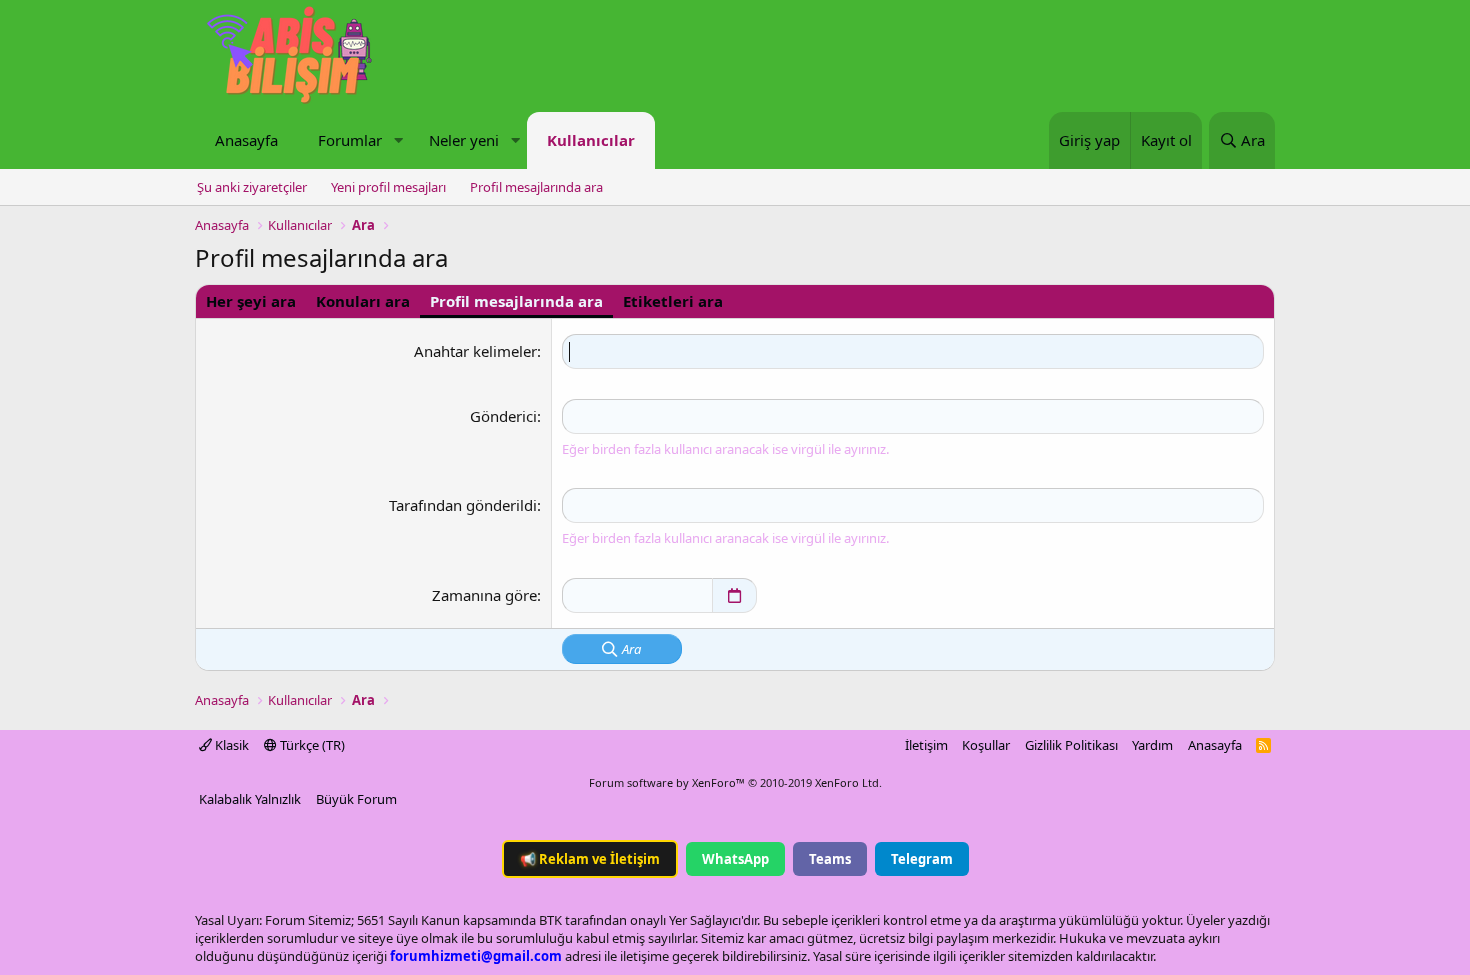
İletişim (926, 745)
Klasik (230, 745)
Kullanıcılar (591, 140)
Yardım (1152, 745)
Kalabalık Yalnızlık (250, 799)
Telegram (922, 859)
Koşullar (986, 745)
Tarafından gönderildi (463, 505)
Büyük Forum (356, 799)
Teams (830, 859)
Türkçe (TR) (311, 745)
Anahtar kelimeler (475, 351)
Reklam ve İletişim (590, 859)
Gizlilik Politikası (1071, 745)
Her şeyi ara (251, 301)
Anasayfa (246, 140)
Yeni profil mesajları (388, 187)
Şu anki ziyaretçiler (252, 187)
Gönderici (503, 416)
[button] (398, 140)
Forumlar (350, 140)
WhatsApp (735, 859)
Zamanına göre (484, 595)
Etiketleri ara (673, 301)
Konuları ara (363, 301)
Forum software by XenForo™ (735, 782)
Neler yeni (464, 140)
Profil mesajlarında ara (536, 187)
